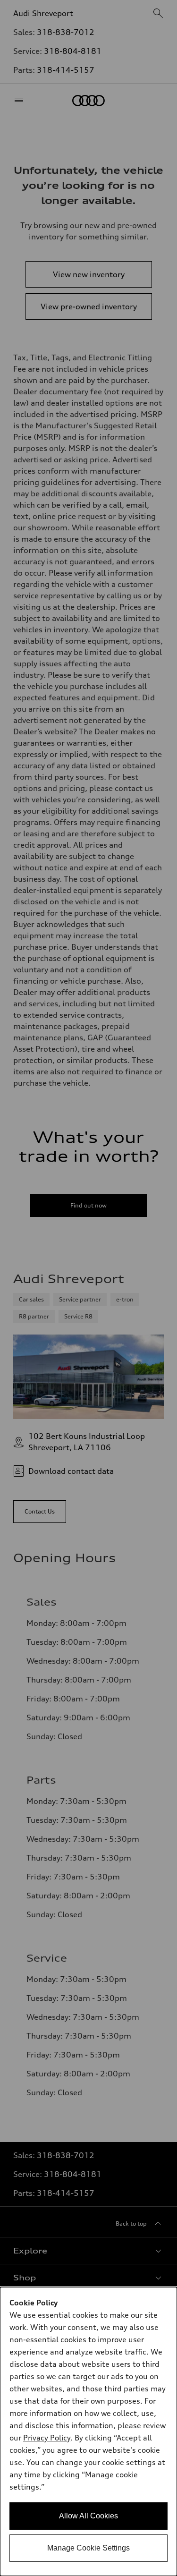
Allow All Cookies (88, 2516)
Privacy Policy (47, 2438)
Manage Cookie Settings (88, 2548)
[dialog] (88, 2431)
